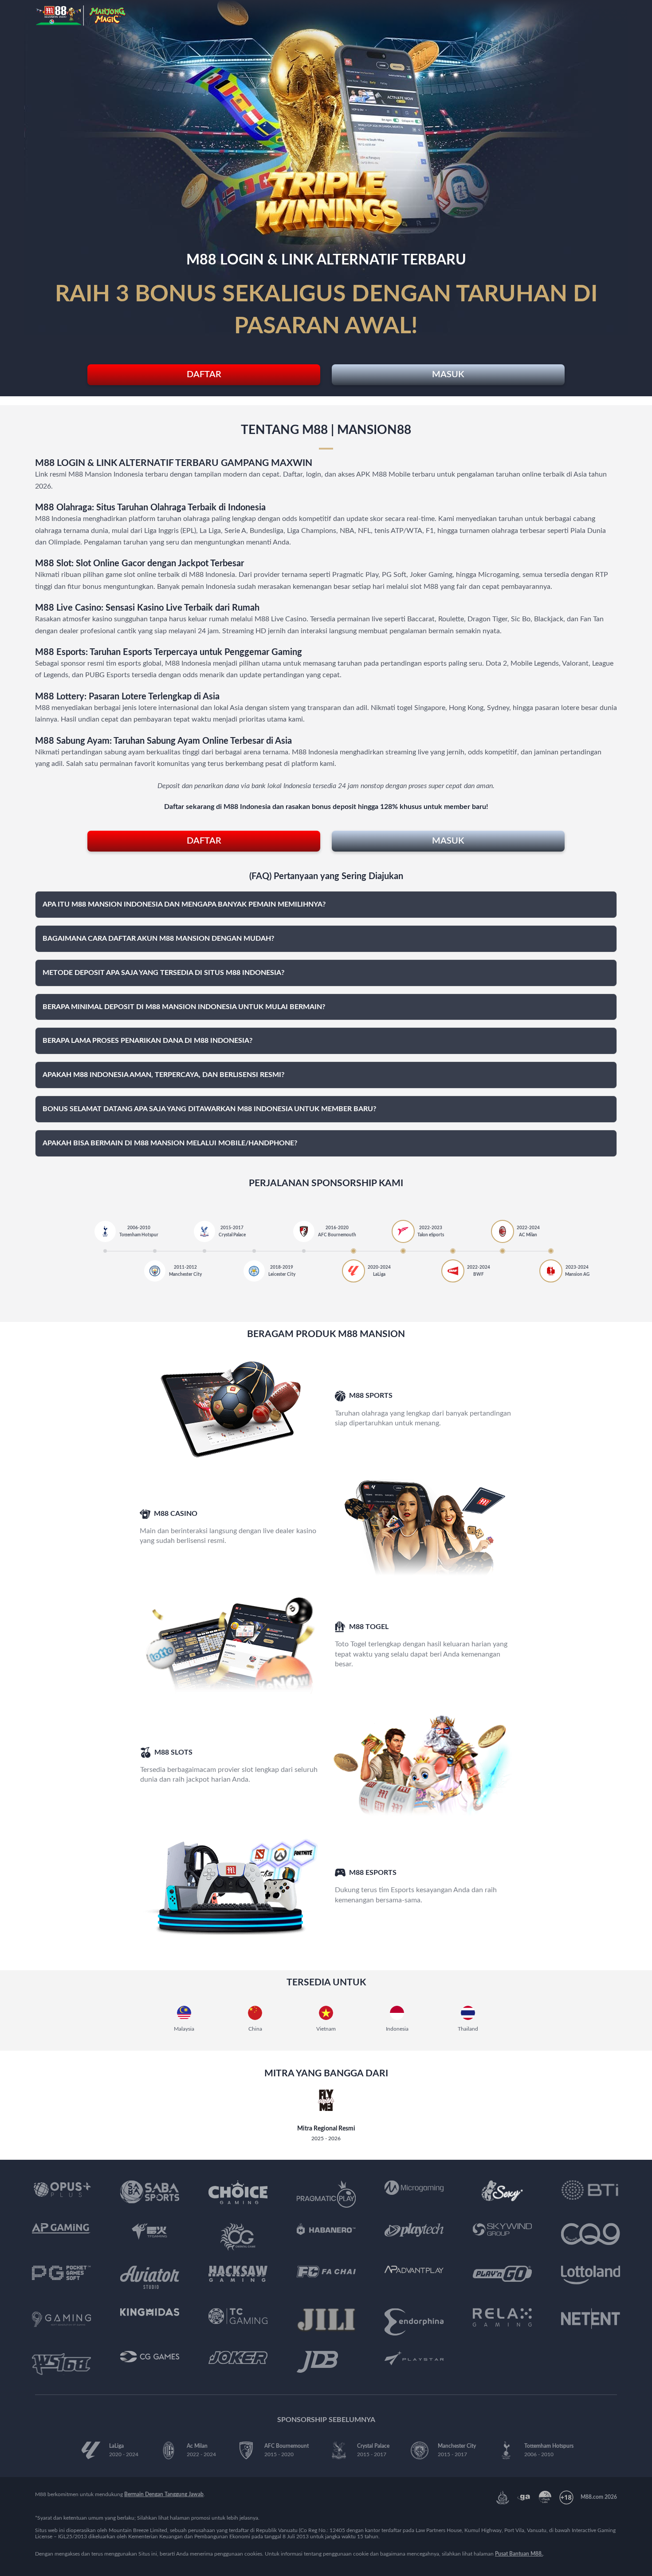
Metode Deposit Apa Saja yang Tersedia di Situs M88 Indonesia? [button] (163, 973)
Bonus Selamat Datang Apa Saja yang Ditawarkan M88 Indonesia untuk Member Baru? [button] (209, 1109)
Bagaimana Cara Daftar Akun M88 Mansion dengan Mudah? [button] (158, 939)
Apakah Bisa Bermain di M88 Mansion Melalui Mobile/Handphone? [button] (170, 1143)
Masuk (448, 375)
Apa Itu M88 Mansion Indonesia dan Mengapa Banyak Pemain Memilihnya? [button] (184, 904)
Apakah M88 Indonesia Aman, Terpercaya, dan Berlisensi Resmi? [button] (163, 1075)
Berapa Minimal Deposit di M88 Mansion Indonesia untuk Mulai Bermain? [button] (184, 1007)
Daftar (204, 375)
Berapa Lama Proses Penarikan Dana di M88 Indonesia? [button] (147, 1041)
